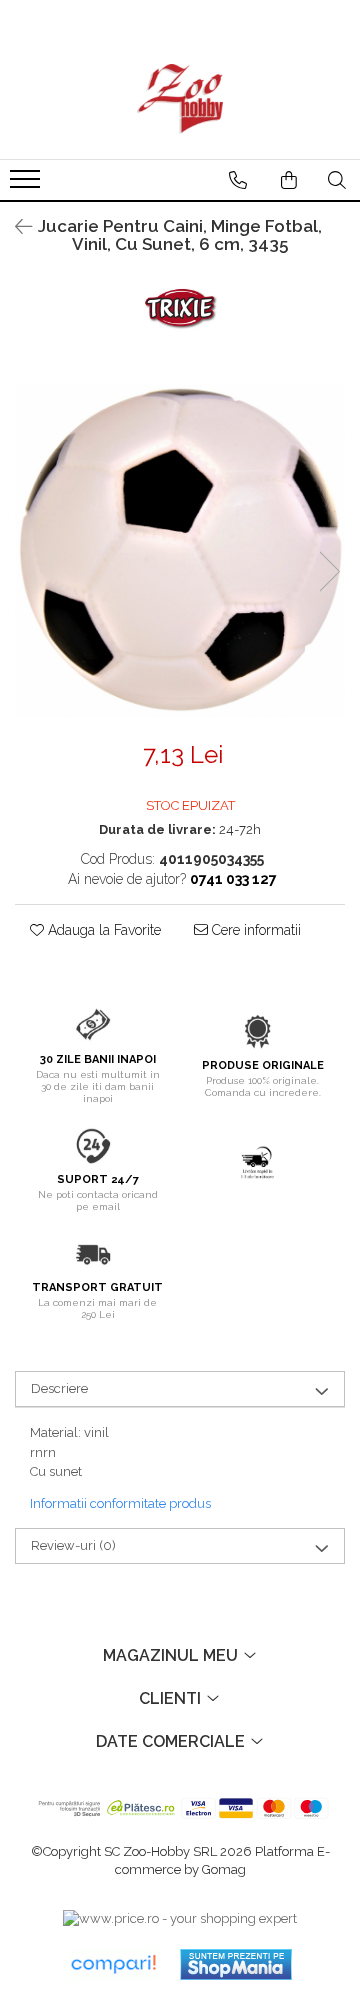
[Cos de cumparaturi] (289, 180)
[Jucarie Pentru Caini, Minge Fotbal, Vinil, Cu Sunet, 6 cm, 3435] (180, 551)
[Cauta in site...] (337, 180)
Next (329, 571)
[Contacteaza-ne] (238, 180)
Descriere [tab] (59, 1388)
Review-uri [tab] (73, 1545)
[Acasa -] (180, 99)
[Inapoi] (15, 227)
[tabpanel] (180, 551)
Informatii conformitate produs (120, 1503)
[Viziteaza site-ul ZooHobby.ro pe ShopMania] (236, 1964)
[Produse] (27, 185)
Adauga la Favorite (102, 930)
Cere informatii (254, 930)
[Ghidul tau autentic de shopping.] (113, 1964)
